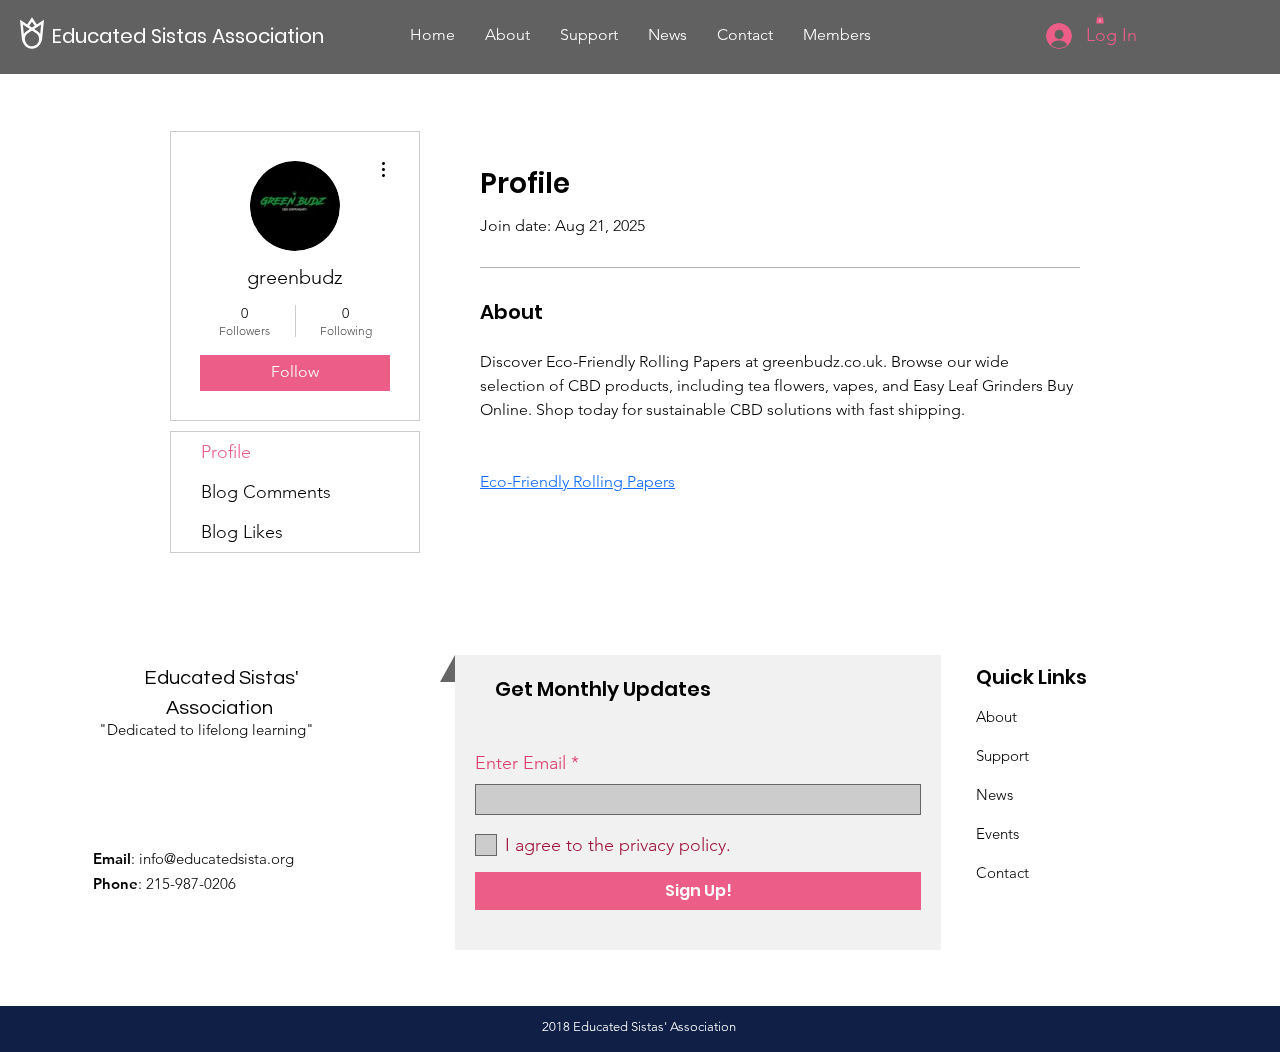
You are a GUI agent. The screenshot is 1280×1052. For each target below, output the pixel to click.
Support (1004, 755)
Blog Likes (242, 532)
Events (997, 833)
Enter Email (520, 763)
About (996, 716)
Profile (226, 452)
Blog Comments (266, 492)
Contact (1002, 872)
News (994, 794)
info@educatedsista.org (216, 858)
